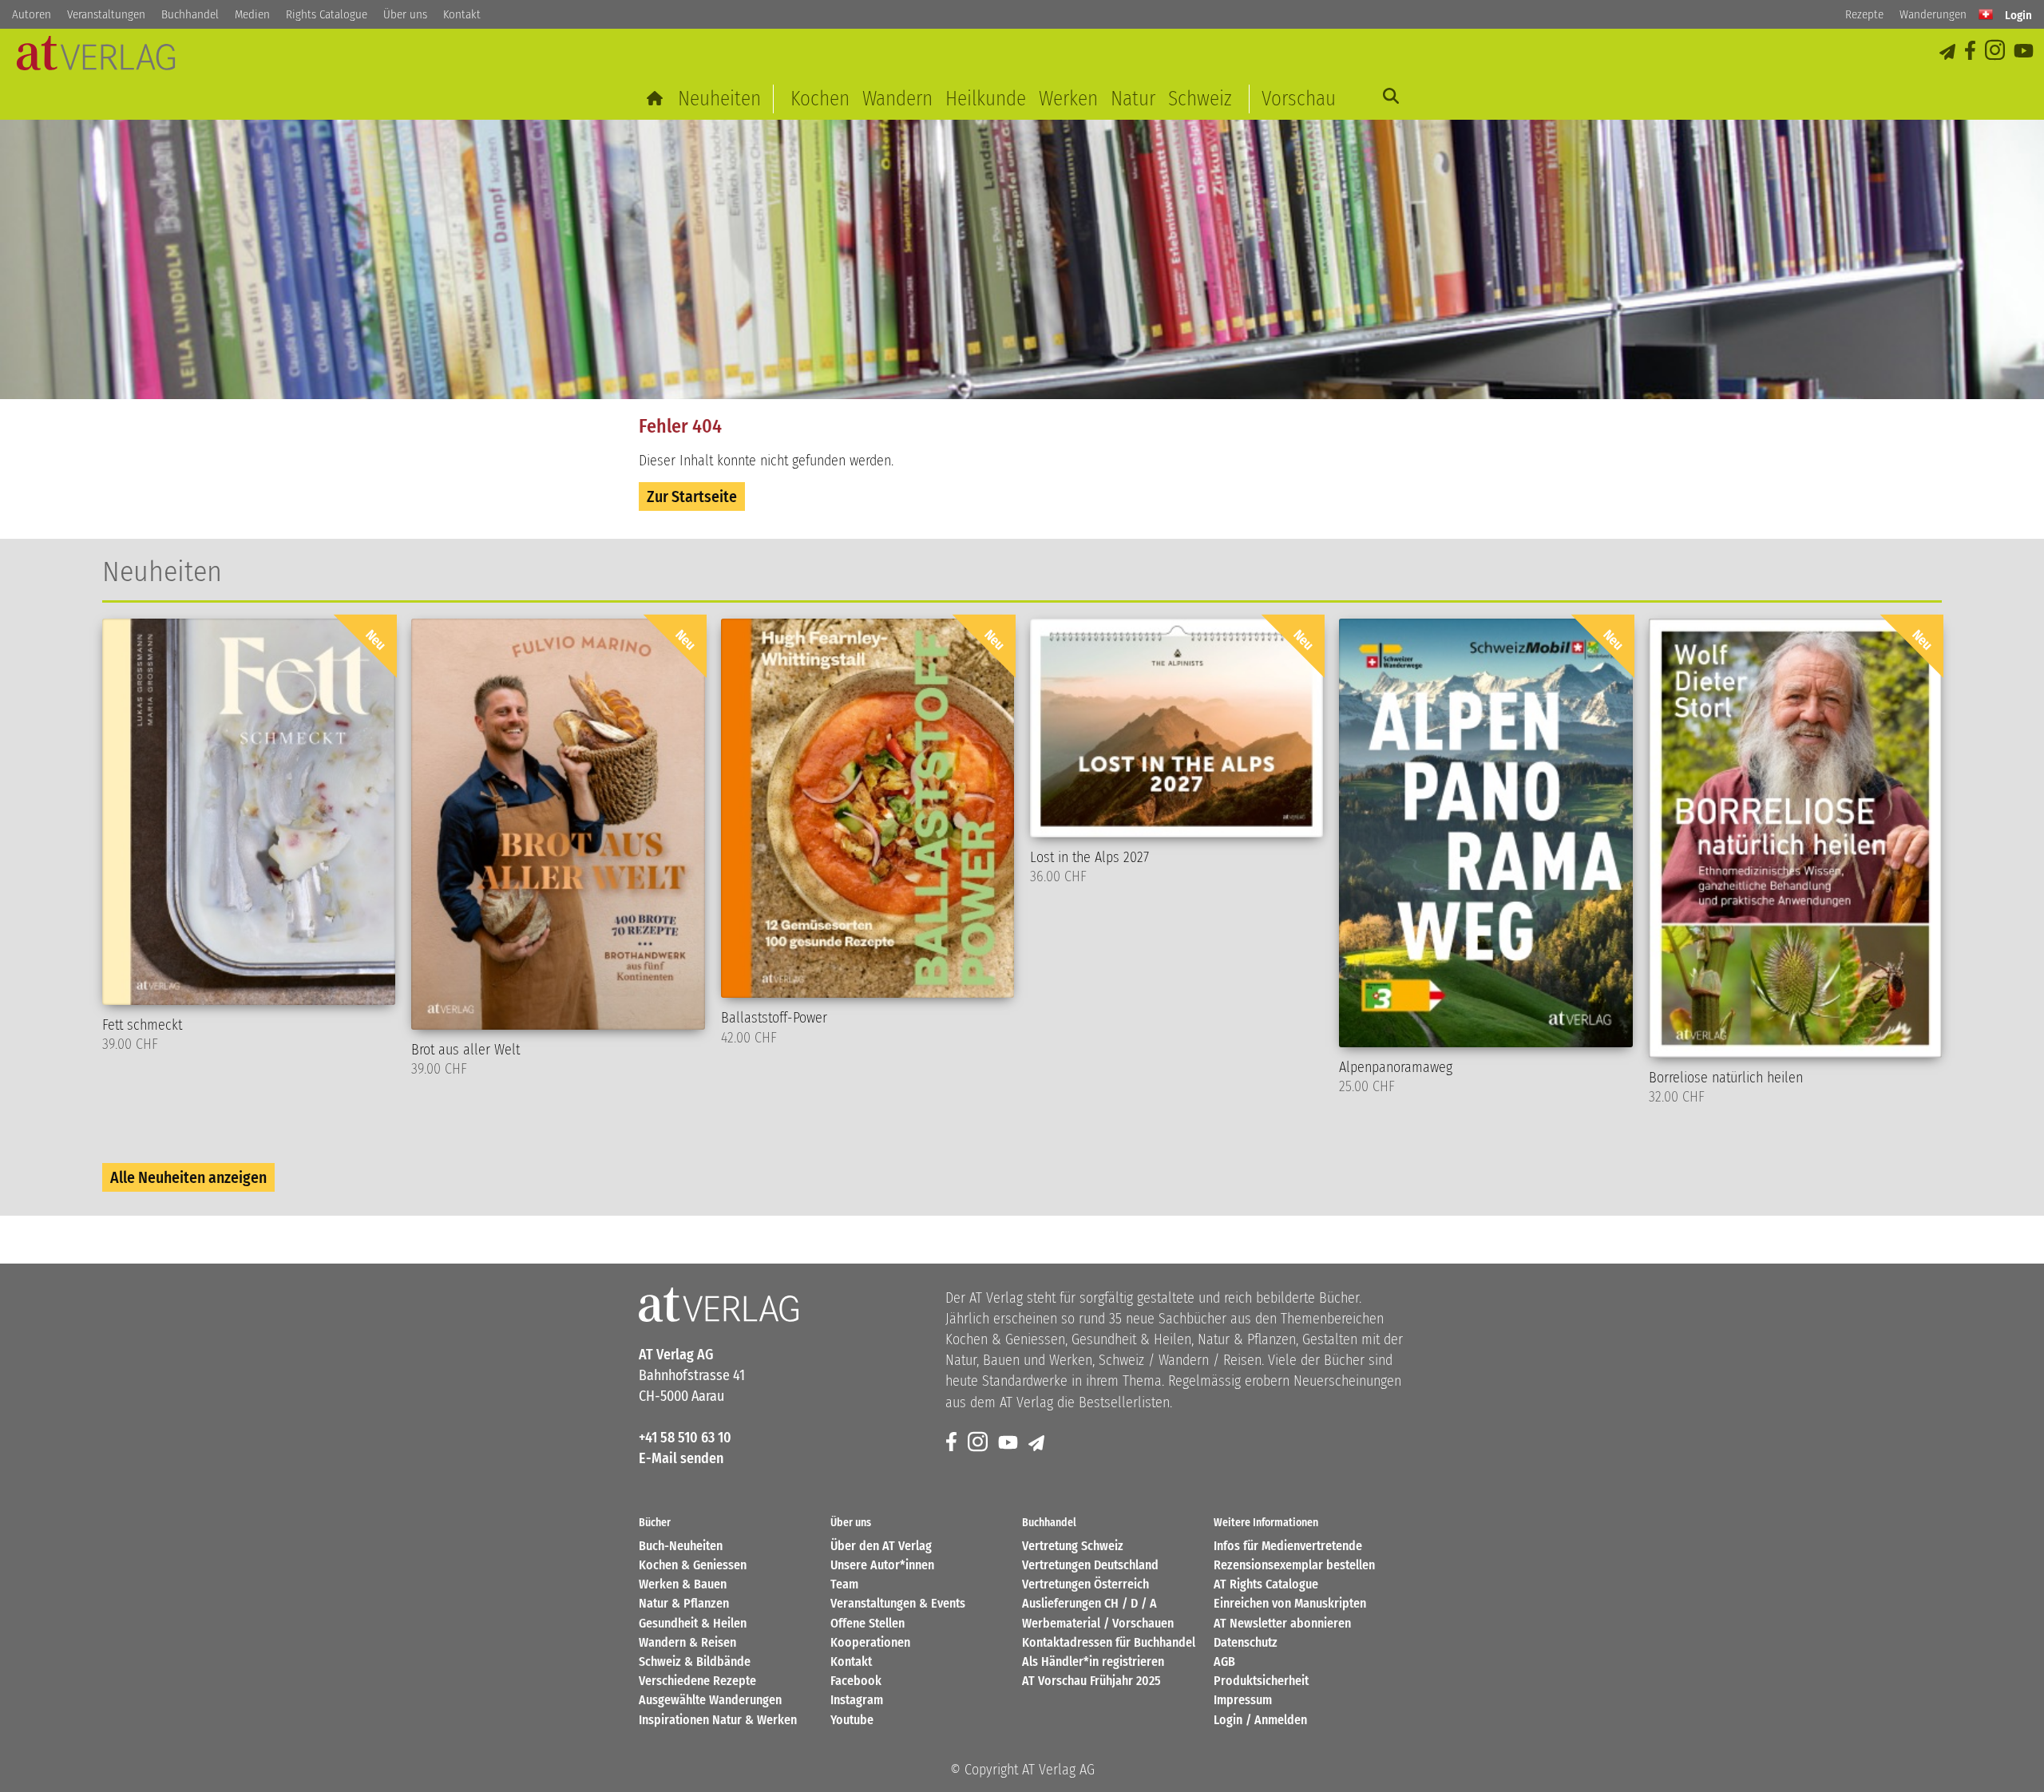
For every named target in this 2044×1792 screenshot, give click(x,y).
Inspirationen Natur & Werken (718, 1720)
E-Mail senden (681, 1458)
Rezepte (1864, 14)
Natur (1133, 99)
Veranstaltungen (106, 14)
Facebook (856, 1681)
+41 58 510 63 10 (685, 1438)
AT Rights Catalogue (1266, 1584)
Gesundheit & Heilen (693, 1623)
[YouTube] (2025, 51)
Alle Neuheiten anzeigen (188, 1177)
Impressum (1243, 1700)
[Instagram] (1996, 51)
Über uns (405, 14)
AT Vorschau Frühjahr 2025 (1091, 1681)
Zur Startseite (692, 496)
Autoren (32, 14)
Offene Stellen (868, 1623)
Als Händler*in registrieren (1093, 1661)
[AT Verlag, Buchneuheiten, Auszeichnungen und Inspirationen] (96, 58)
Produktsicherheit (1261, 1681)
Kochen (820, 99)
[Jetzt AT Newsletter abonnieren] (1949, 51)
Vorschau (1299, 99)
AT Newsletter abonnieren (1282, 1623)
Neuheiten (719, 99)
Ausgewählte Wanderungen (710, 1700)
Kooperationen (870, 1642)
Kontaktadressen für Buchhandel (1109, 1642)
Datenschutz (1246, 1642)
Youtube (852, 1720)
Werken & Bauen (683, 1584)
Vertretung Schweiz (1073, 1546)
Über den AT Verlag (881, 1546)
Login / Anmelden (1260, 1720)
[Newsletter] (1038, 1443)
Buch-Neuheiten (681, 1546)
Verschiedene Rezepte (697, 1681)
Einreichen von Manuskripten (1290, 1603)
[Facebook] (1971, 51)
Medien (252, 14)
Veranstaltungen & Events (898, 1603)
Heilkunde (986, 99)
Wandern (897, 99)
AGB (1224, 1661)
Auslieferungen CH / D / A (1089, 1603)
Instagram (857, 1700)
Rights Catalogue (327, 14)
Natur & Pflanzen (684, 1603)
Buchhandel (190, 14)
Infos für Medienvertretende (1288, 1546)
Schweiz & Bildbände (695, 1661)
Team (844, 1584)
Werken (1068, 99)
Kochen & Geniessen (693, 1565)
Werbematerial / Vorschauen (1098, 1623)
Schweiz (1200, 99)
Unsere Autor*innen (882, 1565)
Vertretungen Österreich (1085, 1584)
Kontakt (462, 14)
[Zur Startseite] (656, 99)
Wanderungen (1933, 14)
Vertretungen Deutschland (1090, 1565)
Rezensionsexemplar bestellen (1294, 1565)
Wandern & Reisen (687, 1642)
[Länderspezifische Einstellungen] (1986, 14)
